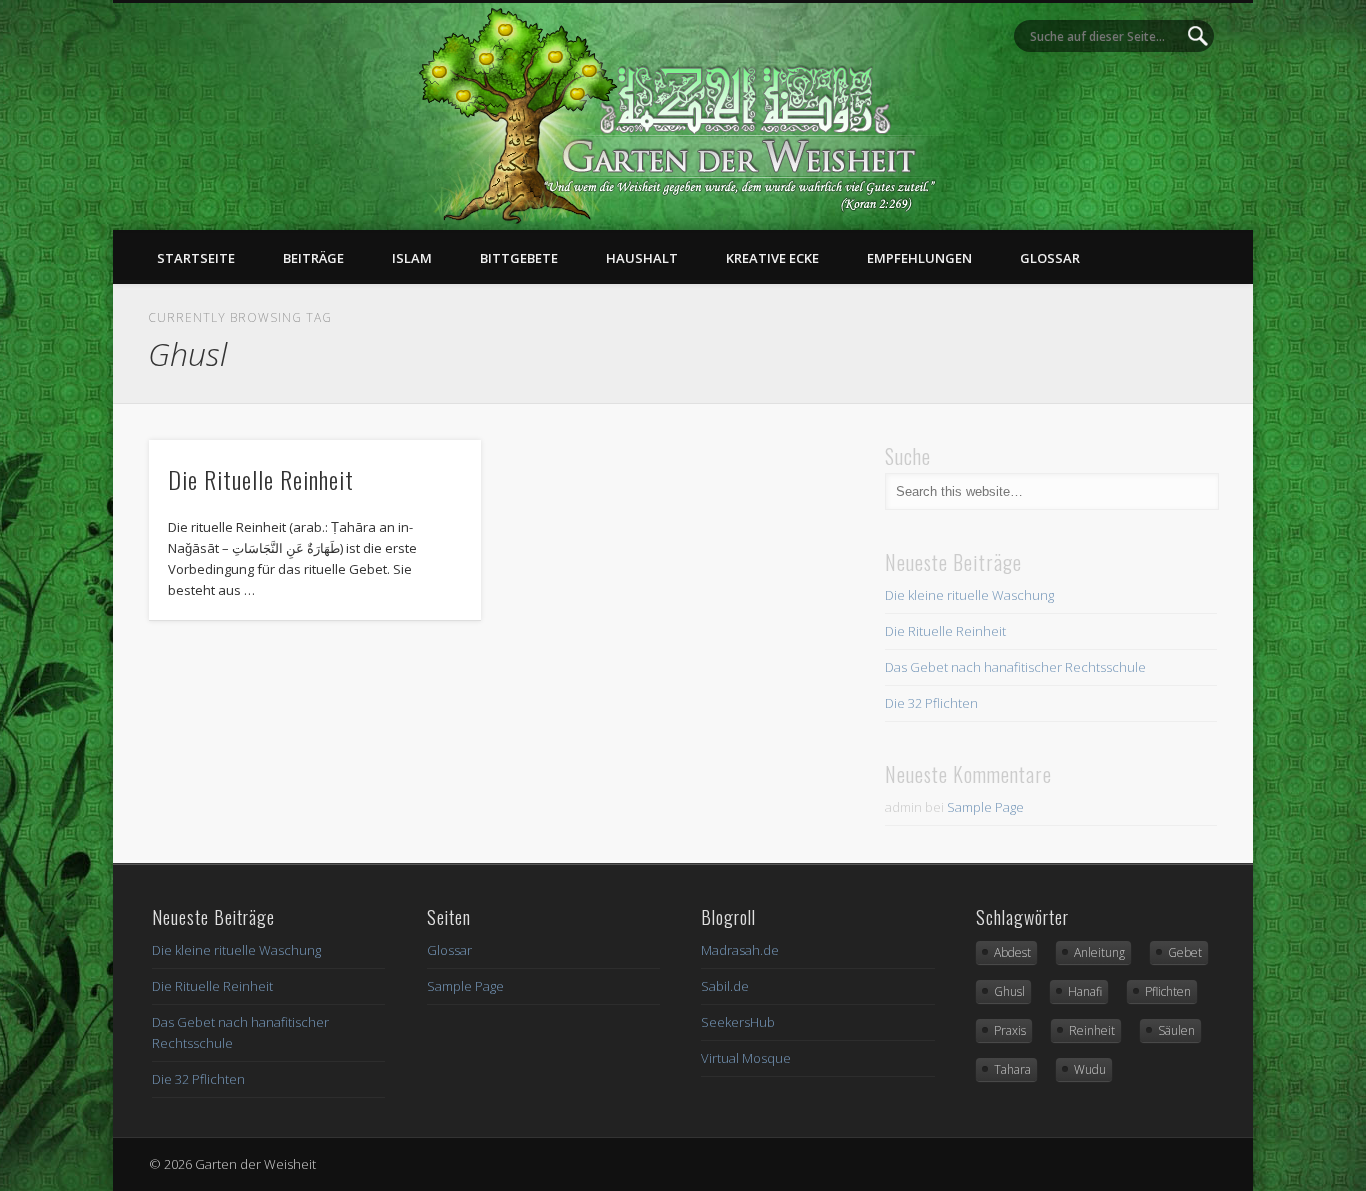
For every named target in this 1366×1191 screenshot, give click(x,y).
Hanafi (1085, 991)
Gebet (1185, 952)
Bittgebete (519, 258)
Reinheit (1092, 1030)
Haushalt (642, 258)
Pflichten (1168, 991)
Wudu (1090, 1069)
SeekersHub (738, 1022)
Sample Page (985, 807)
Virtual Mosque (746, 1058)
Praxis (1010, 1030)
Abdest (1012, 952)
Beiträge (313, 258)
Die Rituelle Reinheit (261, 479)
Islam (412, 258)
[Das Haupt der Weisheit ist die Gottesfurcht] (683, 219)
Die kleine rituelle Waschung (969, 595)
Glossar (1050, 258)
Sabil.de (725, 986)
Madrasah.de (740, 950)
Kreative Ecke (772, 258)
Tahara (1012, 1069)
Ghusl (1009, 991)
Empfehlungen (919, 258)
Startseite (196, 258)
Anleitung (1099, 952)
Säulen (1176, 1030)
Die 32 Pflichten (931, 703)
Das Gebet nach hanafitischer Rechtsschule (1015, 667)
